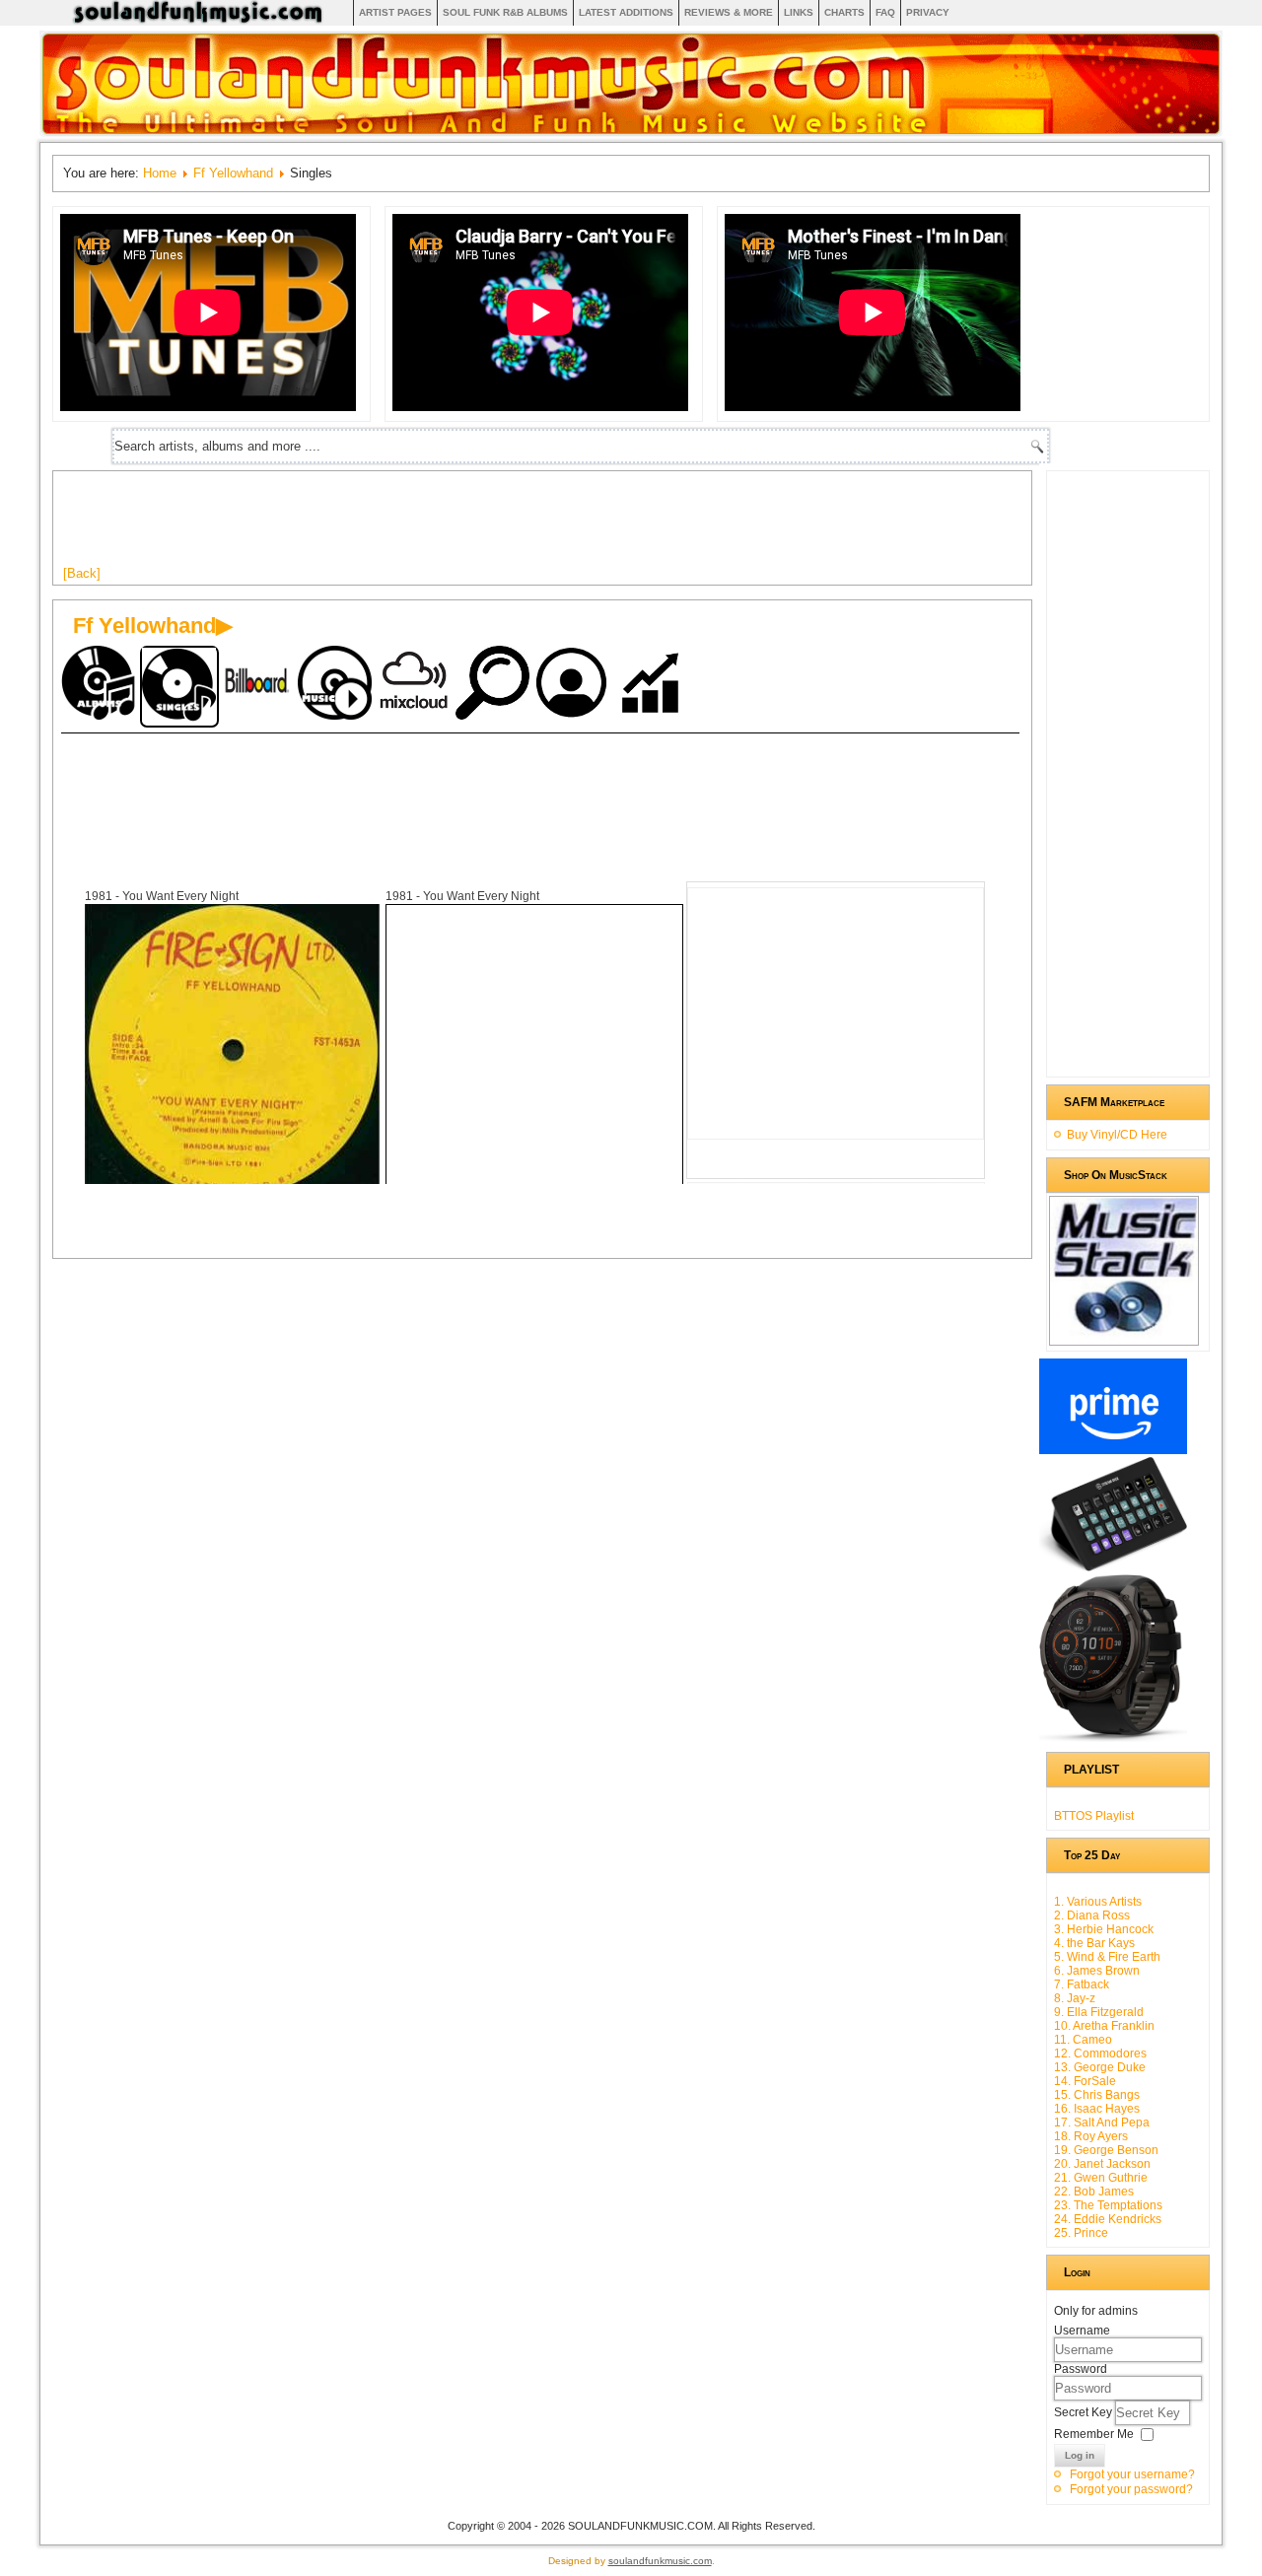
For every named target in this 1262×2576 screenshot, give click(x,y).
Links (799, 12)
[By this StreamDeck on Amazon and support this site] (1113, 1567)
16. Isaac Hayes (1097, 2109)
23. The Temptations (1108, 2205)
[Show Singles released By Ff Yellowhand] (179, 687)
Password (1081, 2369)
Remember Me (1094, 2434)
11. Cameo (1083, 2040)
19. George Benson (1106, 2150)
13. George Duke (1100, 2067)
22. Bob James (1094, 2192)
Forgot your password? (1131, 2489)
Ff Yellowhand (233, 173)
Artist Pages (395, 12)
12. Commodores (1100, 2054)
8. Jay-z (1075, 1998)
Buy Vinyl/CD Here (1117, 1135)
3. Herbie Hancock (1104, 1929)
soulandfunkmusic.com (660, 2561)
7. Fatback (1082, 1984)
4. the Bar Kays (1094, 1943)
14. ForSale (1085, 2081)
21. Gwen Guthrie (1101, 2178)
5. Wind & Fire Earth (1107, 1957)
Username (1082, 2331)
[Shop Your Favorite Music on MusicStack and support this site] (1124, 1337)
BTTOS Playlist (1094, 1816)
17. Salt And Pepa (1102, 2123)
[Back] (82, 573)
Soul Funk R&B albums (505, 12)
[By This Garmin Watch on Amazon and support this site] (1113, 1738)
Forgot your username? (1132, 2474)
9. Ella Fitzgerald (1099, 2012)
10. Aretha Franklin (1104, 2026)
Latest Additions (626, 12)
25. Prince (1081, 2233)
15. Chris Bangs (1097, 2095)
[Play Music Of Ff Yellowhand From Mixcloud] (416, 685)
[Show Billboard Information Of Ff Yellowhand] (258, 685)
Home (160, 173)
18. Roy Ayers (1091, 2136)
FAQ (885, 12)
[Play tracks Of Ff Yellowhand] (337, 685)
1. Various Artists (1098, 1902)
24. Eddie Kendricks (1108, 2219)
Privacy (928, 12)
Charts (844, 12)
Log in (1080, 2455)
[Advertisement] (422, 525)
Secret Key (1085, 2412)
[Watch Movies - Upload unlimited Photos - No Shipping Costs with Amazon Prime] (1113, 1450)
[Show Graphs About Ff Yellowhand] (653, 685)
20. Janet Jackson (1102, 2164)
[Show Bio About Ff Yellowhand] (574, 685)
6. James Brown (1097, 1971)
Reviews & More (729, 12)
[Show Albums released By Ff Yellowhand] (101, 685)
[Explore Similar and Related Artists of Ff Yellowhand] (495, 685)
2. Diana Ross (1092, 1915)
